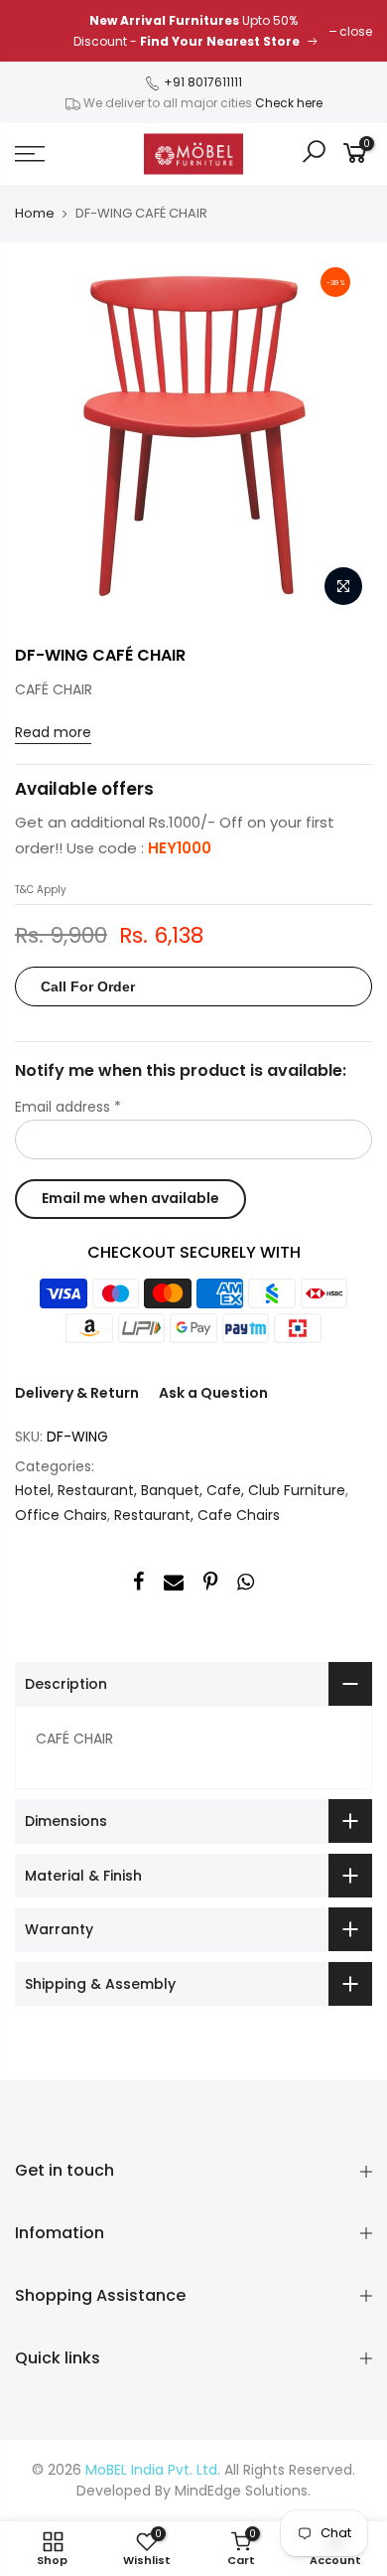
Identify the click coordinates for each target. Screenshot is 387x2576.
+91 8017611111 (201, 82)
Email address (68, 1107)
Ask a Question (213, 1393)
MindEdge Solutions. (243, 2491)
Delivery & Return (77, 1393)
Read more (53, 732)
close (356, 31)
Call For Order (88, 986)
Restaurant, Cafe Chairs (197, 1515)
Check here (289, 103)
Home (35, 214)
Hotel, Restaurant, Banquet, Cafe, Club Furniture (180, 1490)
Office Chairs (61, 1515)
